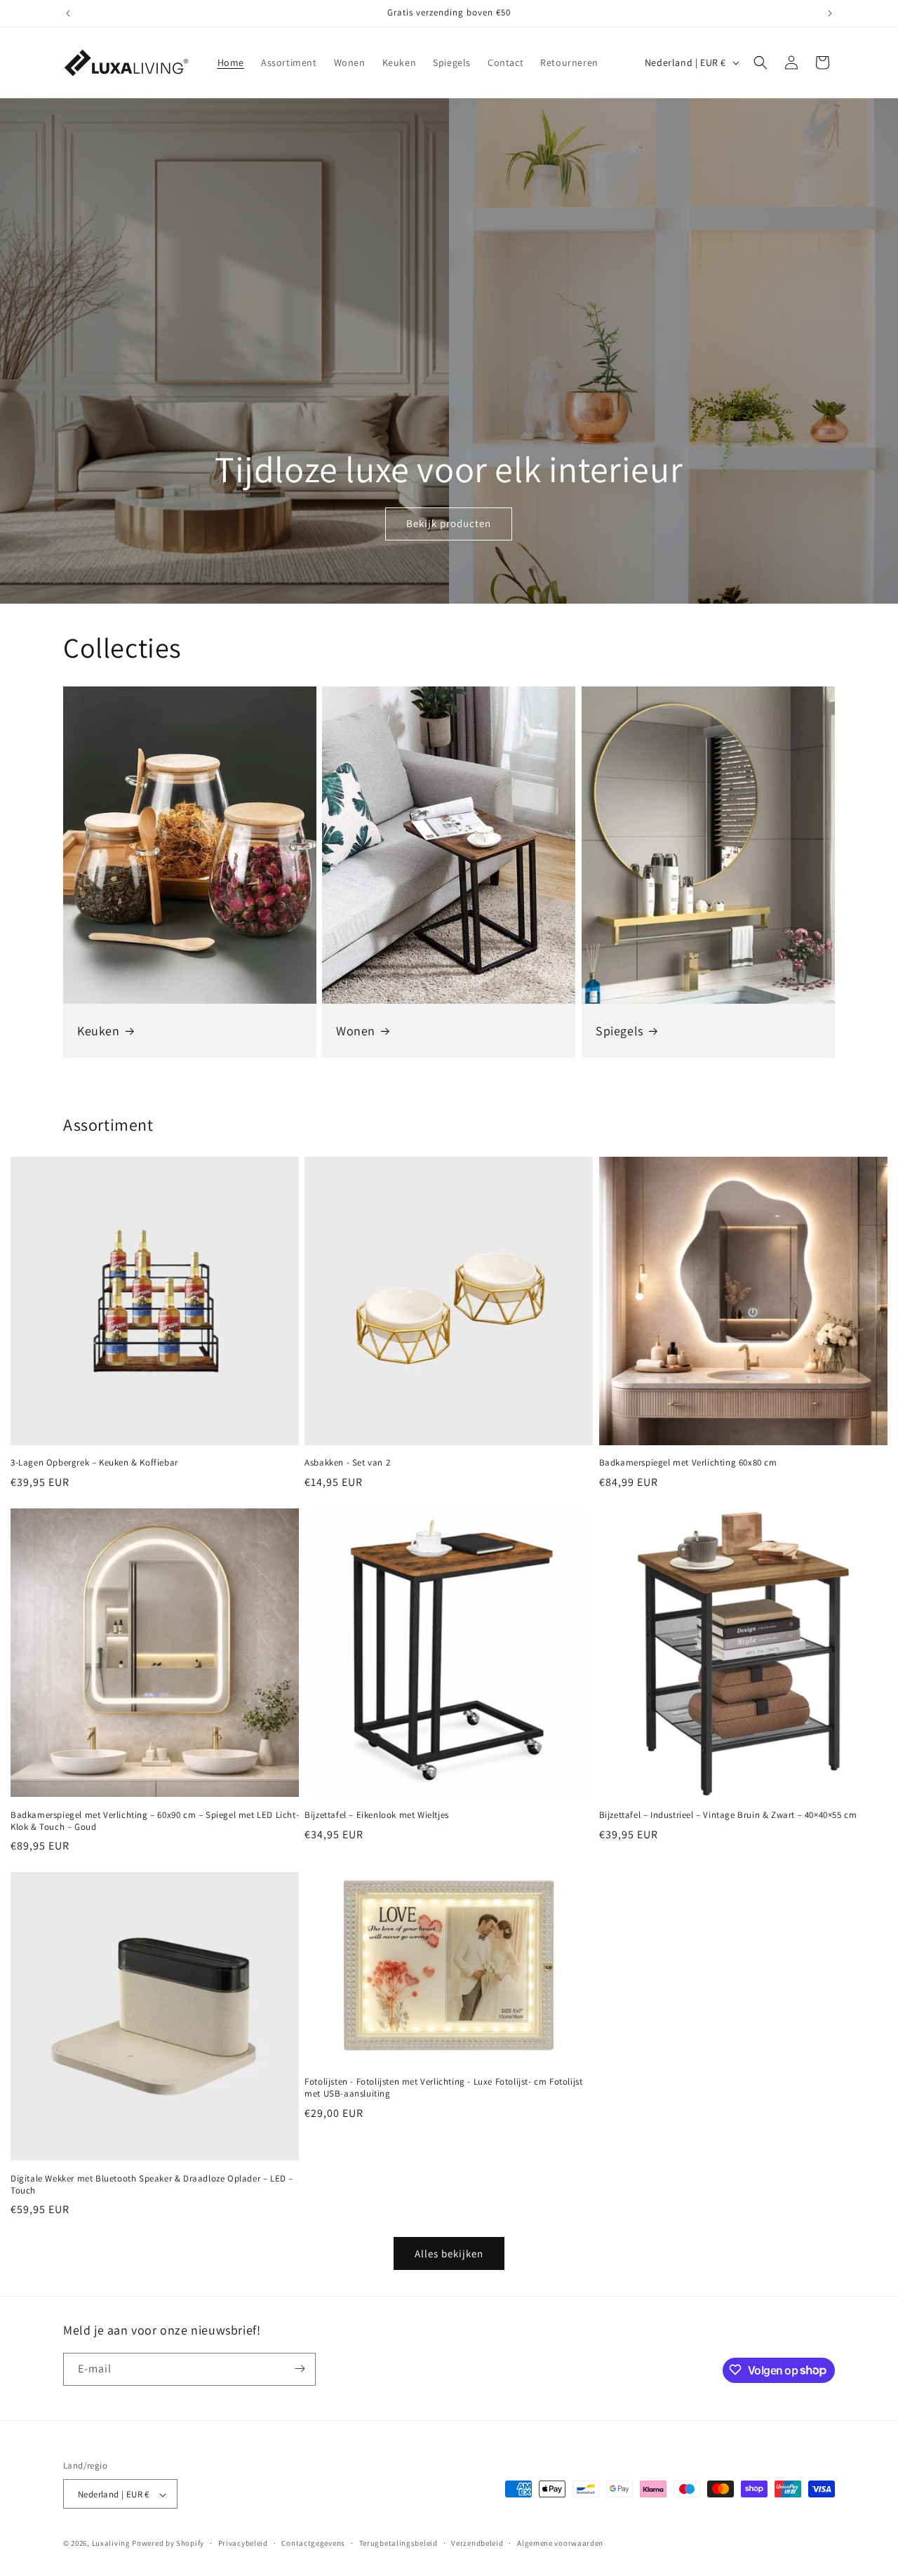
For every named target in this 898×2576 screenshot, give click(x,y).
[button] (760, 62)
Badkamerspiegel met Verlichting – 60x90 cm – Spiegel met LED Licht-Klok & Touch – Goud (155, 1821)
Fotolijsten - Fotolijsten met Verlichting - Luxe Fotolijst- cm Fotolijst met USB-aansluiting (443, 2088)
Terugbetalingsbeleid (398, 2543)
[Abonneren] (300, 2369)
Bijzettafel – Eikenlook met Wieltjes (377, 1815)
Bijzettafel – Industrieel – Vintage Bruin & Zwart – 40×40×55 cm (728, 1815)
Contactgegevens (313, 2543)
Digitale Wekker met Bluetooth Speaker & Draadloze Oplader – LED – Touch (152, 2185)
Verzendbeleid (477, 2543)
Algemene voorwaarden (560, 2543)
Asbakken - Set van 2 (347, 1463)
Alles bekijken (449, 2253)
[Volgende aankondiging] (830, 13)
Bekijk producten (449, 524)
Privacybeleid (243, 2543)
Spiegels (619, 1031)
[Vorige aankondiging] (68, 13)
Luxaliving (111, 2544)
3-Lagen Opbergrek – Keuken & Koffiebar (94, 1463)
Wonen (356, 1031)
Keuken (99, 1031)
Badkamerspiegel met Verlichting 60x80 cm (688, 1463)
